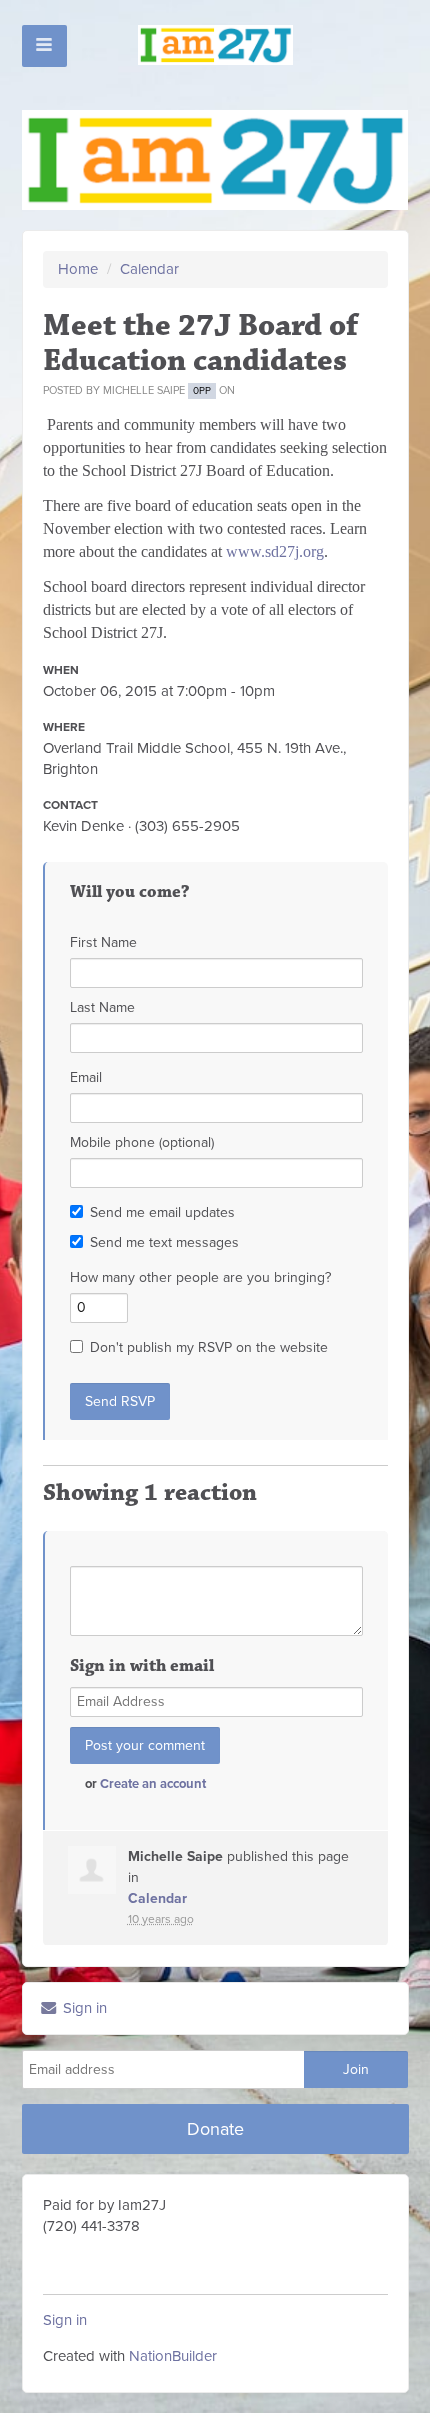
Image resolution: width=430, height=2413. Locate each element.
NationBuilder (173, 2356)
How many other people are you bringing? (200, 1277)
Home (78, 269)
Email (86, 1077)
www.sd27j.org (275, 551)
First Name (103, 942)
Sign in (83, 2008)
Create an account (153, 1784)
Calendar (149, 269)
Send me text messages (164, 1242)
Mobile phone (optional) (142, 1142)
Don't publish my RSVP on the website (209, 1347)
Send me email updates (162, 1212)
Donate (215, 2129)
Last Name (102, 1007)
